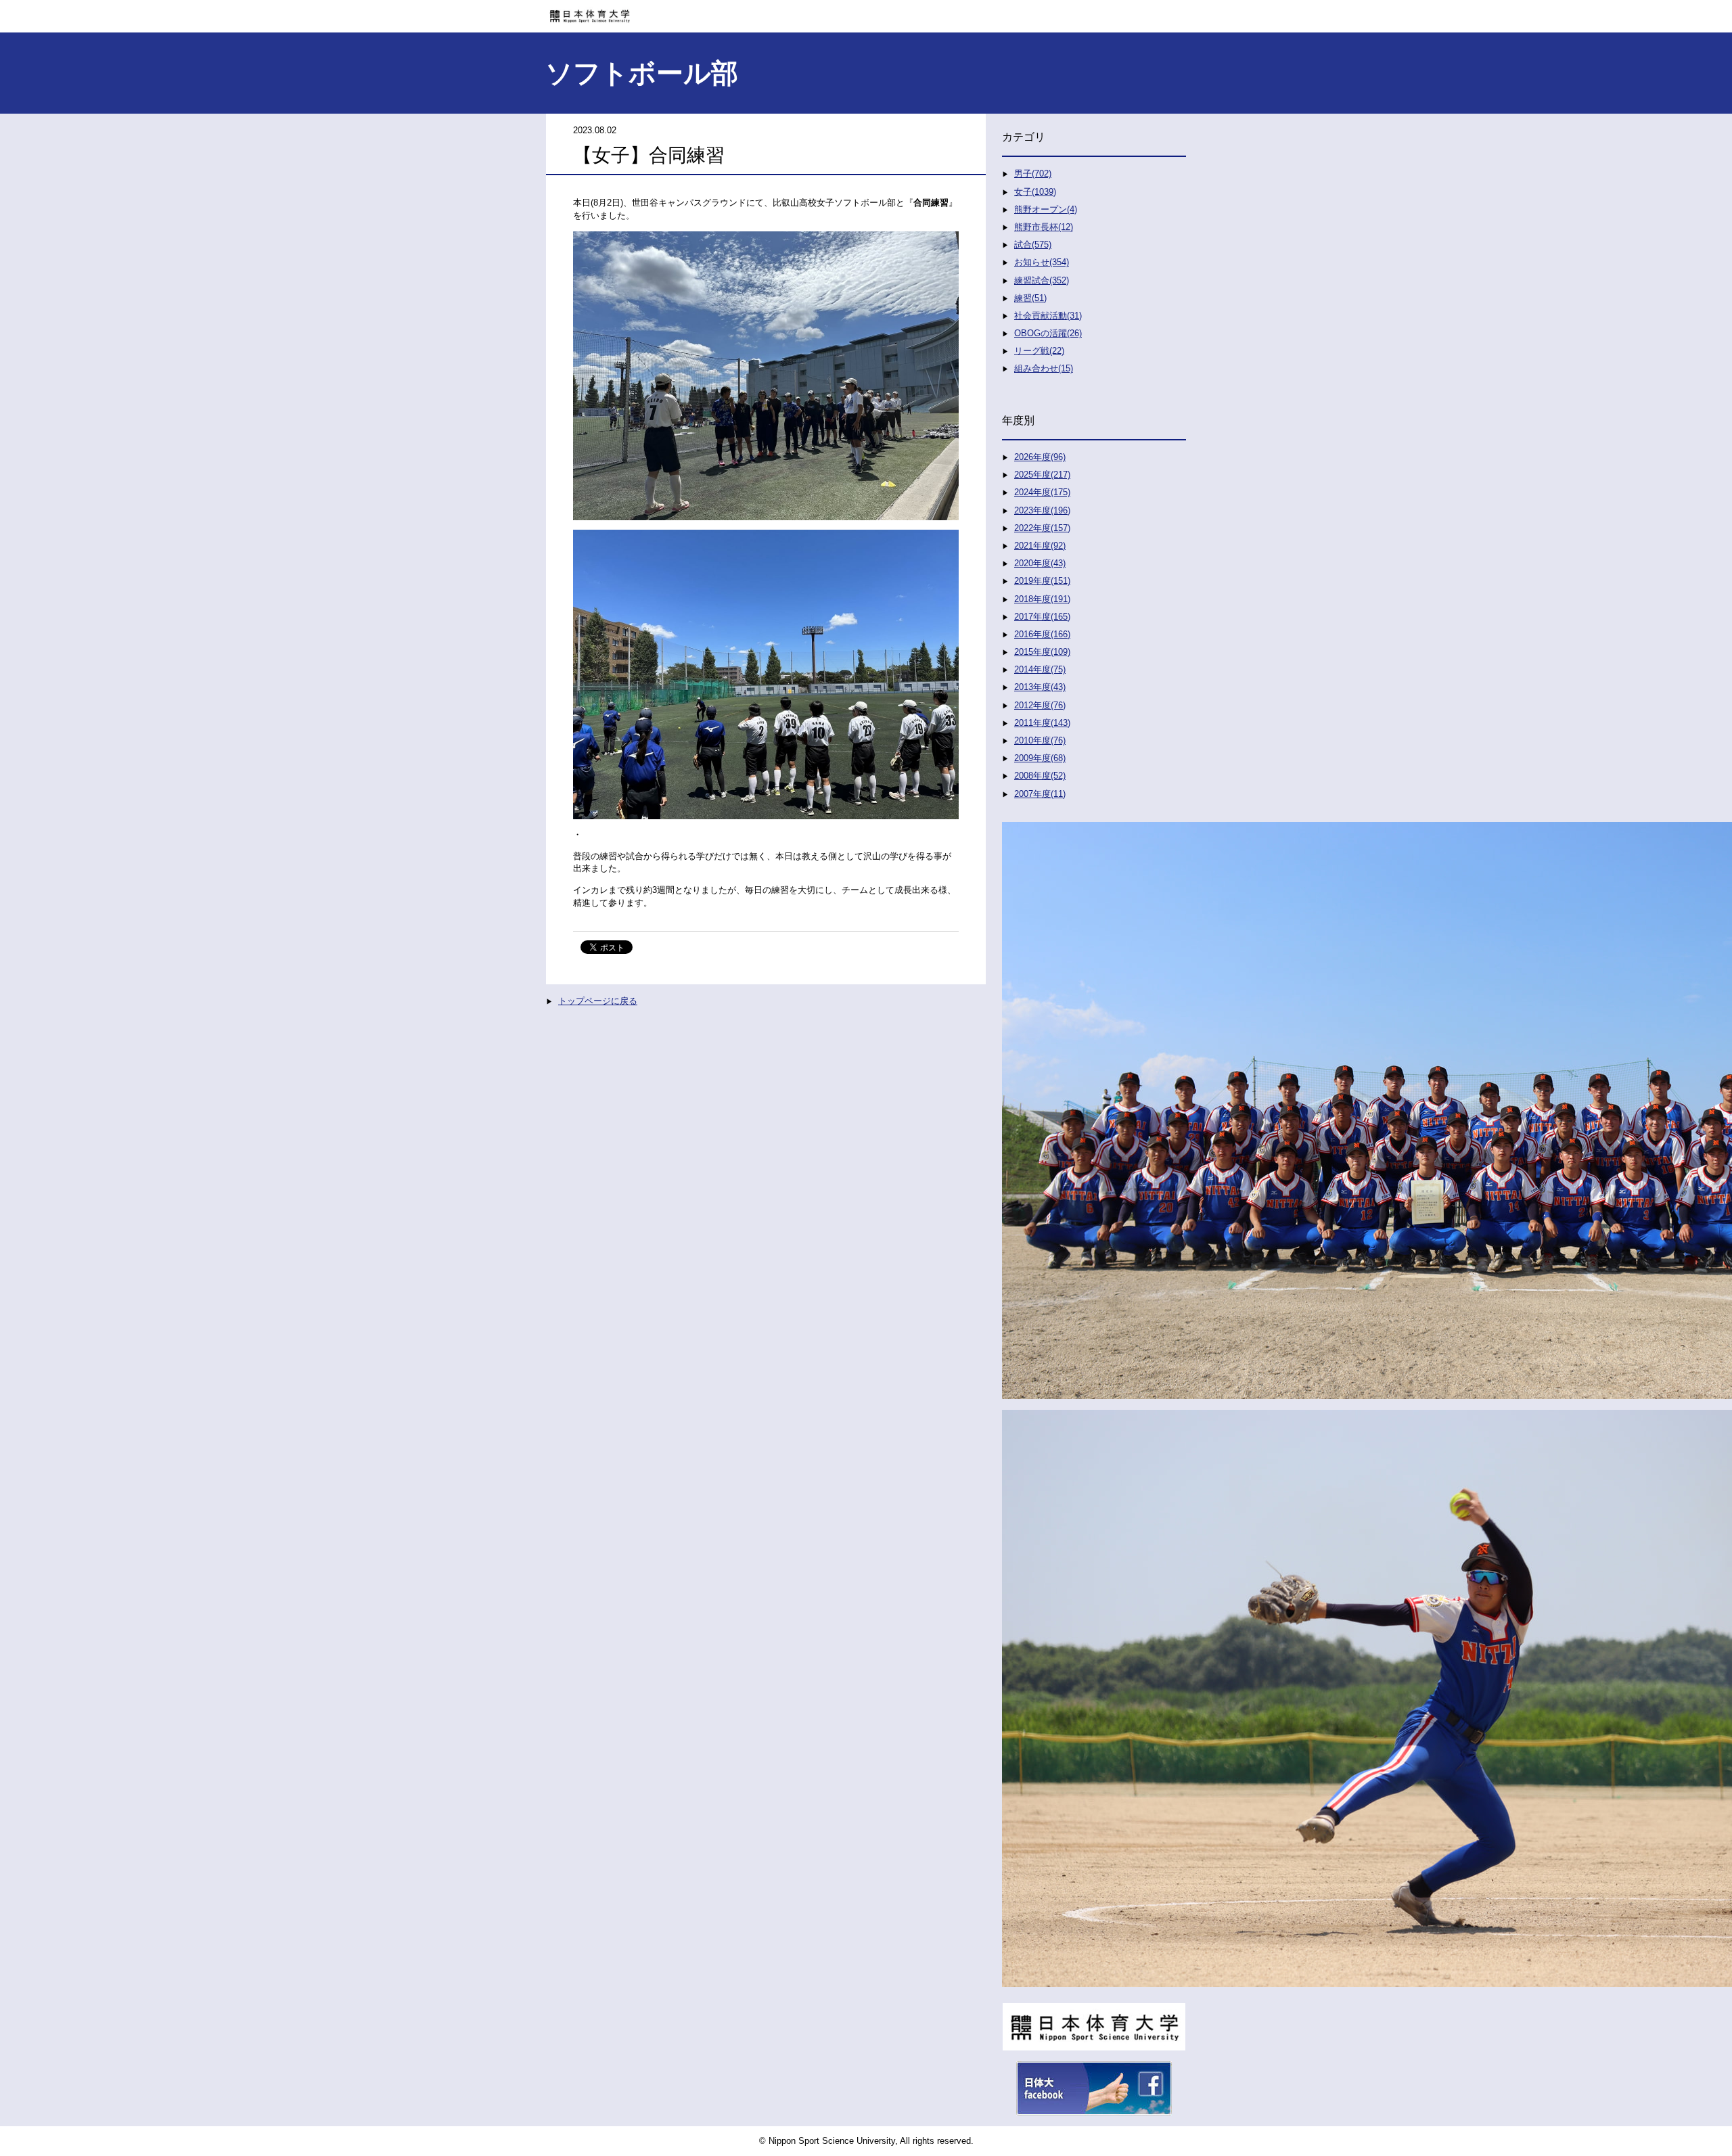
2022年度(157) (1042, 528)
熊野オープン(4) (1046, 209)
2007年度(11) (1040, 794)
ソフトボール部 (642, 73)
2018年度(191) (1042, 599)
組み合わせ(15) (1044, 368)
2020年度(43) (1040, 563)
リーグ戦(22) (1039, 351)
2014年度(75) (1040, 669)
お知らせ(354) (1042, 262)
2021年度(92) (1040, 546)
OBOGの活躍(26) (1048, 333)
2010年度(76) (1040, 740)
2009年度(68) (1040, 758)
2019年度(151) (1042, 581)
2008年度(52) (1040, 776)
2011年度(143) (1042, 723)
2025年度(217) (1042, 475)
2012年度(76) (1040, 705)
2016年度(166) (1042, 634)
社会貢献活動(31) (1048, 316)
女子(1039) (1035, 192)
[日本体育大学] (866, 12)
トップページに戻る (598, 1001)
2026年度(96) (1040, 457)
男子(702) (1033, 174)
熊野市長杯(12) (1044, 227)
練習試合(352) (1042, 280)
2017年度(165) (1042, 617)
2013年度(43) (1040, 687)
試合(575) (1033, 245)
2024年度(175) (1042, 492)
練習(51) (1030, 298)
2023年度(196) (1042, 510)
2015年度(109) (1042, 652)
